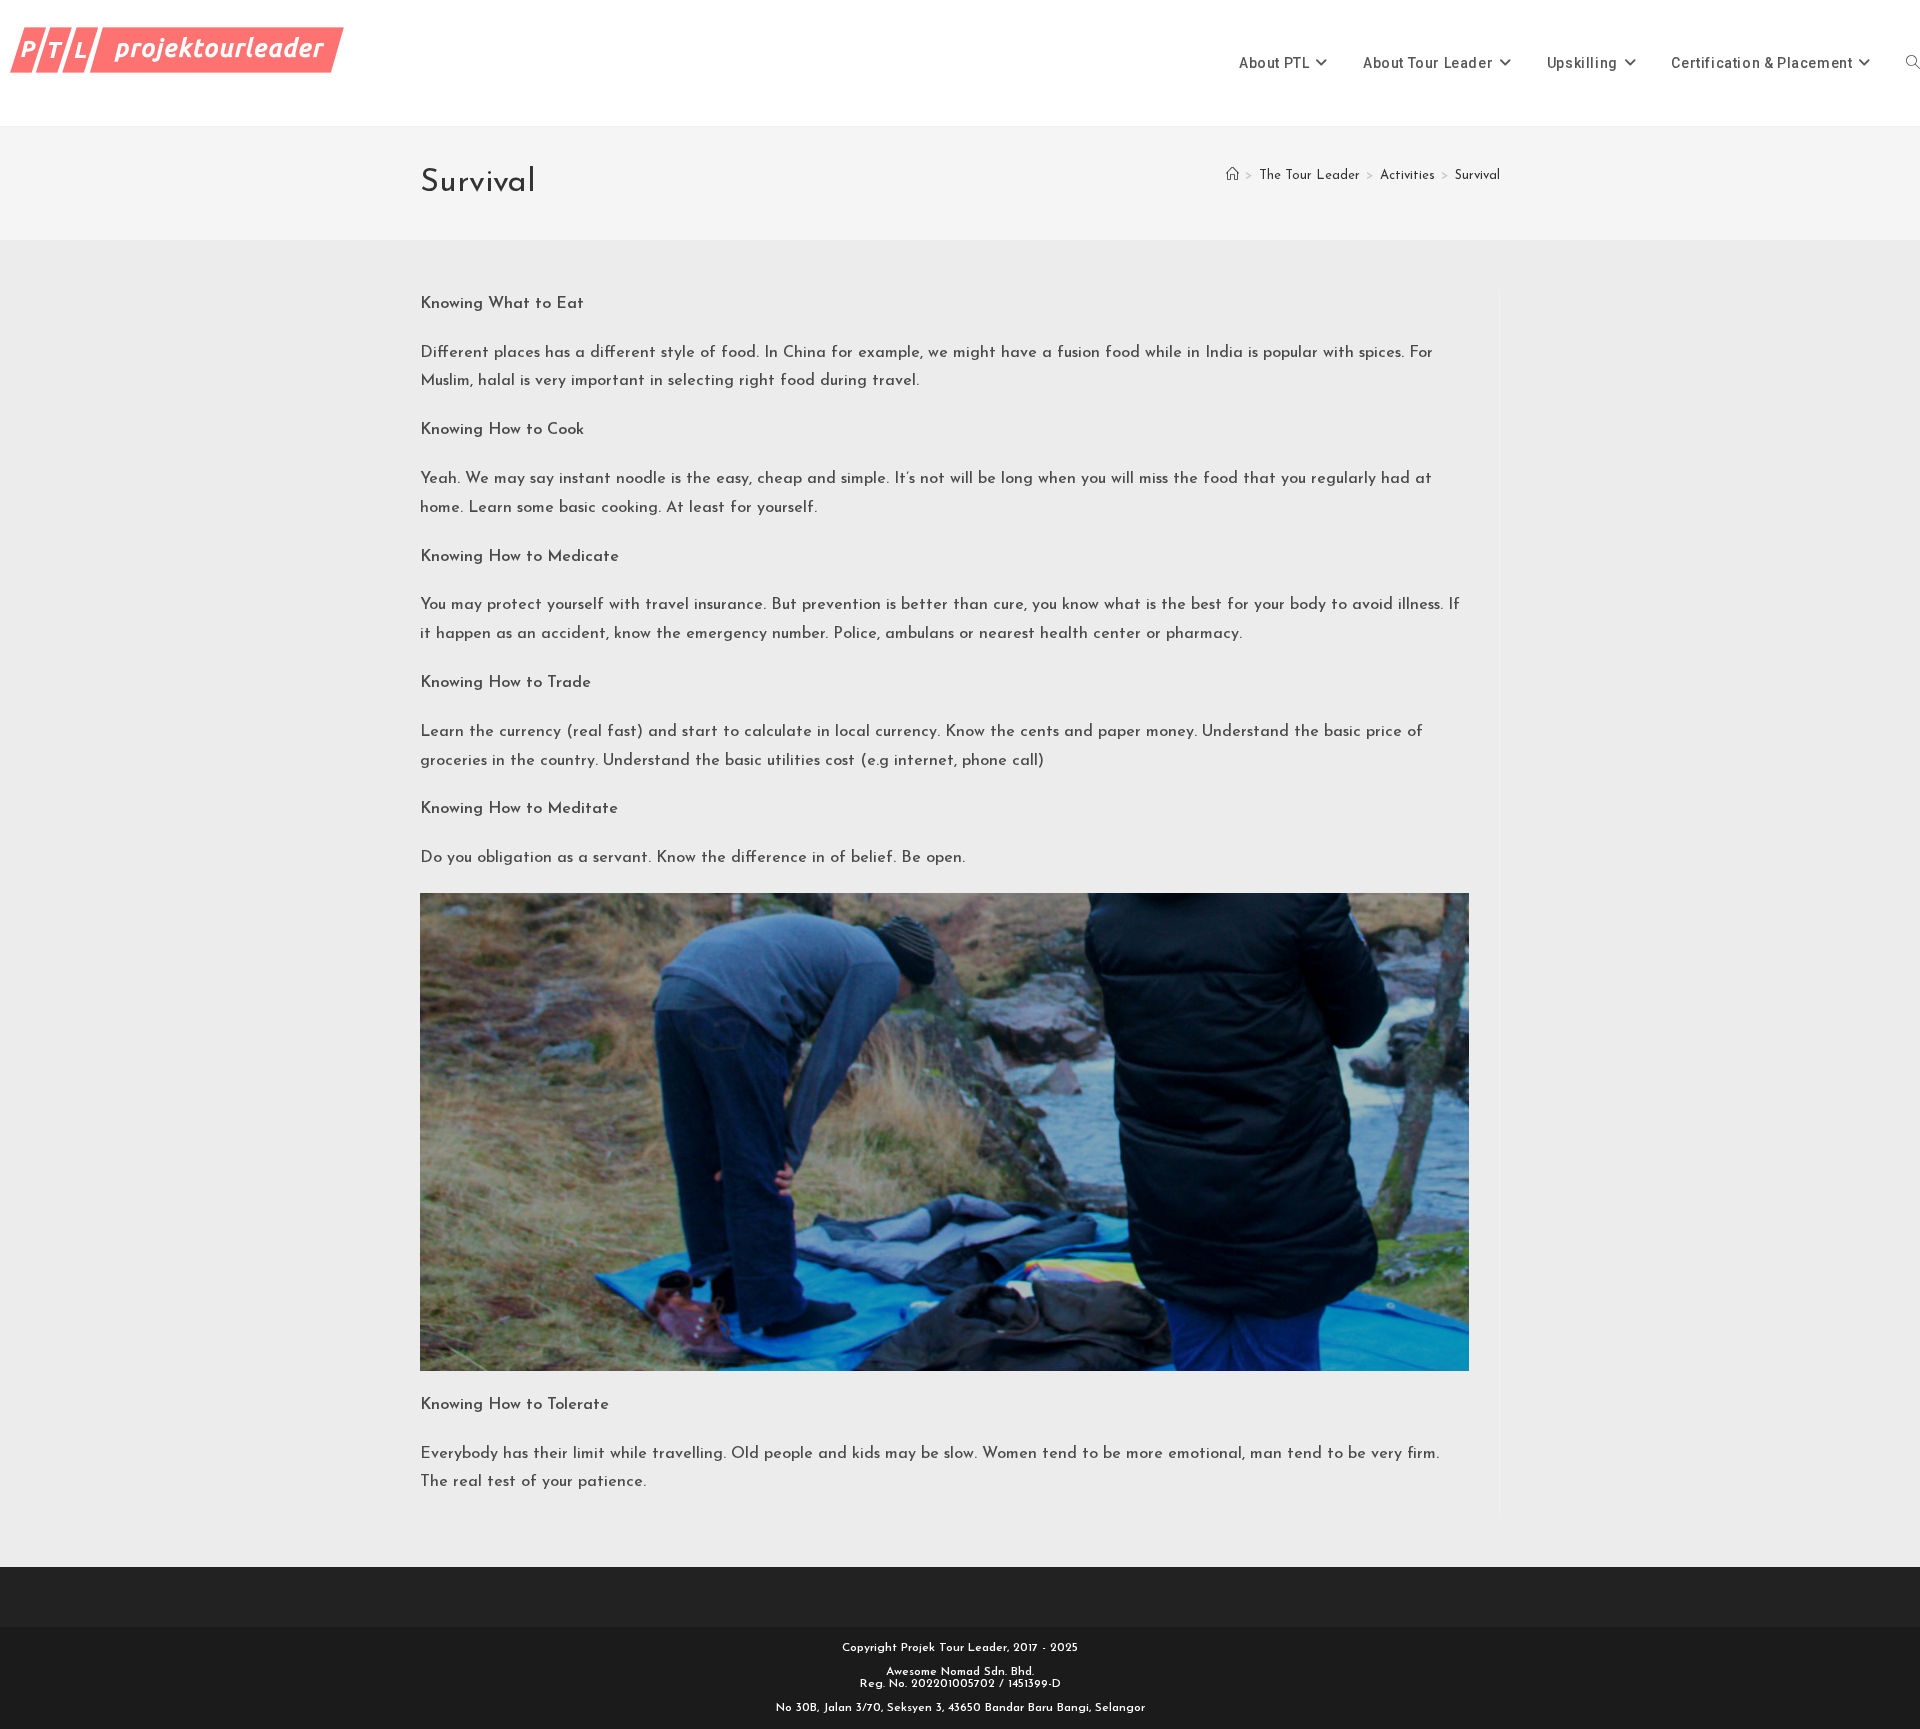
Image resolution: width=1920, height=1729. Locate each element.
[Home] (1232, 175)
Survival (1477, 175)
